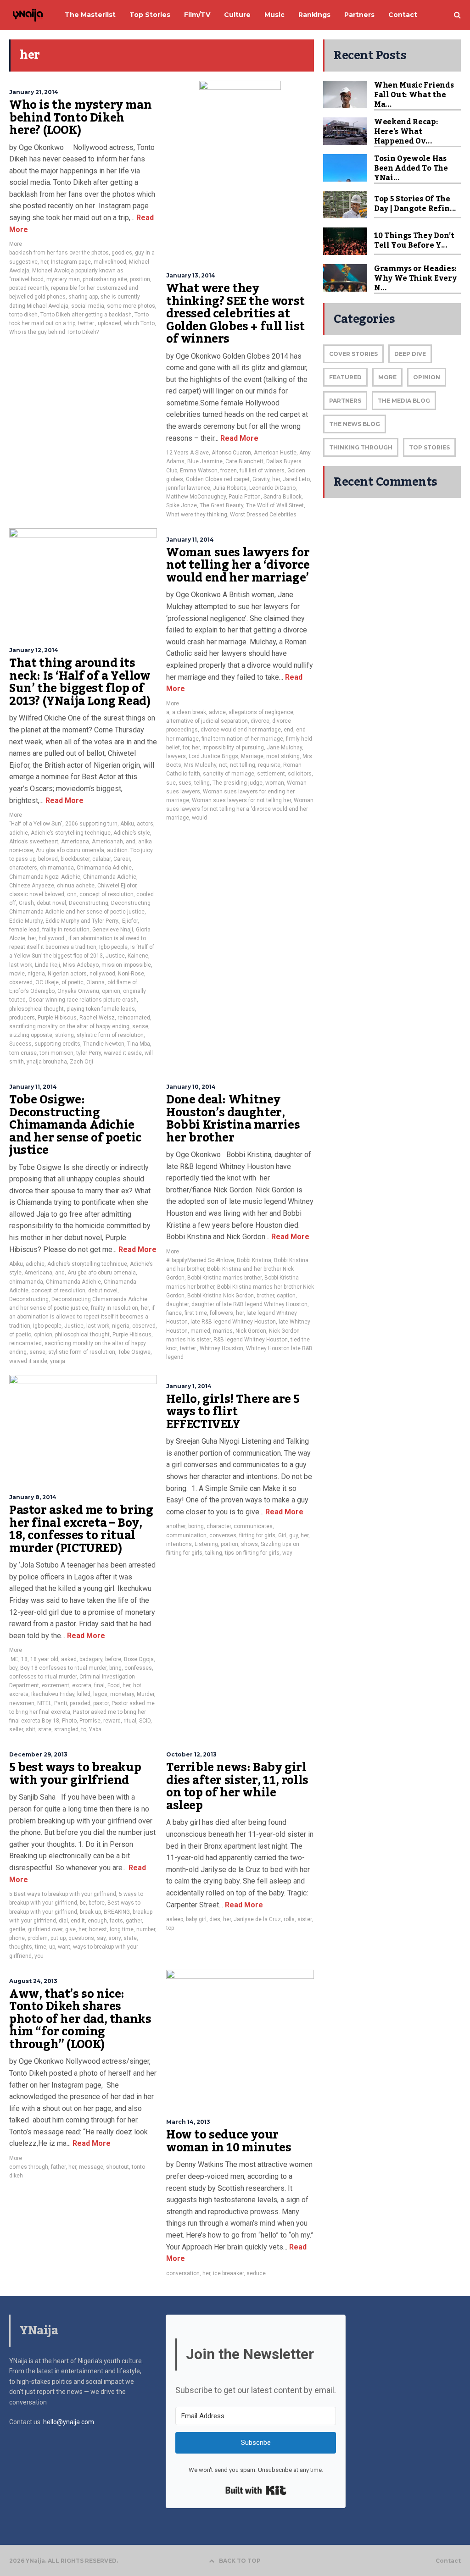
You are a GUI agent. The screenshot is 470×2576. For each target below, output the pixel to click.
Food (114, 1685)
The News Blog (355, 424)
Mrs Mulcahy (200, 765)
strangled (66, 1729)
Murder (145, 1694)
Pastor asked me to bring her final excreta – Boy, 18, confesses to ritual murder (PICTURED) (81, 1529)
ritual (130, 1721)
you (39, 1956)
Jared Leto (296, 479)
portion (229, 1544)
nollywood (102, 974)
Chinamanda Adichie (110, 877)
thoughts (21, 1947)
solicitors (300, 774)
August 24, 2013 (33, 1981)
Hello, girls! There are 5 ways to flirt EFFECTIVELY (233, 1412)
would (199, 818)
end (288, 730)
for (186, 748)
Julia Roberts (230, 488)
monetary (122, 1694)
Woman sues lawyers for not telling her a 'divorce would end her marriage (240, 809)
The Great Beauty (221, 505)
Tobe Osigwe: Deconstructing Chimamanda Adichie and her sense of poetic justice (75, 1125)
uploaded (109, 323)
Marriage (252, 756)
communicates (253, 1526)
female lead (24, 930)
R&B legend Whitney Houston (251, 1340)
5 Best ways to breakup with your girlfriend (63, 1894)
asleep (175, 1919)
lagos (100, 1694)
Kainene (138, 956)
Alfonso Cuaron (231, 453)
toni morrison (56, 1053)
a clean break (189, 712)
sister (305, 1919)
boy (13, 1668)
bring (115, 1668)
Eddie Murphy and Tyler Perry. (82, 921)
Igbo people (113, 947)
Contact (448, 2561)
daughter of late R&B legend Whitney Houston (249, 1304)
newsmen (22, 1703)
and (131, 842)
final (99, 1685)
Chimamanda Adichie (104, 868)
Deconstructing (89, 903)
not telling (243, 765)
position (140, 279)
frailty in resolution (66, 930)
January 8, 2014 (33, 1497)
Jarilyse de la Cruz (257, 1919)
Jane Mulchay (284, 748)
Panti (61, 1703)
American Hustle (275, 453)
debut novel (51, 903)
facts (116, 1921)
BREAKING (117, 1912)
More (16, 244)
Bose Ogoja (139, 1659)
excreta (82, 1685)
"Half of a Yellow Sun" (36, 824)
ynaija (58, 1361)
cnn (72, 894)
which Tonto (139, 323)
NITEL (44, 1703)
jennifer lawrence (188, 488)
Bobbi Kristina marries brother (224, 1278)
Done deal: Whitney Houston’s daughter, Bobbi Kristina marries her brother (233, 1119)
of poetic (73, 982)
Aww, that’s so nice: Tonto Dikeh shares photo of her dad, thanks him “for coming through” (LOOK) (80, 2019)
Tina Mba (139, 1044)
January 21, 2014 (34, 92)
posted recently (29, 288)
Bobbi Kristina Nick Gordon (221, 1296)
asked (69, 1659)
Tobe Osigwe (134, 1352)
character (219, 1526)
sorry (115, 1938)
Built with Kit (256, 2490)
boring (196, 1526)
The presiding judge (238, 783)
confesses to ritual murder (43, 1677)
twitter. (87, 323)
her (44, 262)
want (64, 1947)
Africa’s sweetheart (34, 842)
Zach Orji (81, 1062)
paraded (80, 1703)
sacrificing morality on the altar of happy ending (69, 1026)
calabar (101, 859)
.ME (14, 1659)
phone (17, 1938)
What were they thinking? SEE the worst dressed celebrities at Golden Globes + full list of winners (235, 314)
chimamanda (57, 868)
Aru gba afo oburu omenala (70, 850)
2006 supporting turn (91, 824)
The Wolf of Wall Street (275, 505)
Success (20, 1044)
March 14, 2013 (188, 2122)
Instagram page (71, 262)
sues (185, 783)
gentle (17, 1929)
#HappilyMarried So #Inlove (200, 1260)
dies (215, 1919)
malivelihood (110, 262)
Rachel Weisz (97, 1018)
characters (23, 868)
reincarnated (134, 1018)
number (146, 1929)
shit (31, 1729)
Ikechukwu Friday (53, 1694)
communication (186, 1535)
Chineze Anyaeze (32, 886)
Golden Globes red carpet (218, 479)
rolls (289, 1919)
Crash (26, 903)
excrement (56, 1685)
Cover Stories (353, 354)
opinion (111, 991)
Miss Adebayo (81, 965)
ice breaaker (228, 2273)
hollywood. (52, 938)
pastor (101, 1703)
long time (122, 1929)
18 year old (44, 1659)
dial (63, 1921)
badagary (91, 1659)
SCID (145, 1721)
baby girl (196, 1919)
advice (217, 712)
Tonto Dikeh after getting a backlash (86, 315)
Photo (69, 1721)
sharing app (83, 297)
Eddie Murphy (26, 921)
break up (90, 1912)
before (113, 1659)
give (70, 1929)
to (84, 1729)
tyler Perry (89, 1053)
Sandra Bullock (283, 497)
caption (286, 1296)
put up (58, 1938)
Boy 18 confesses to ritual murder (63, 1668)
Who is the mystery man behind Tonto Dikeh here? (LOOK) (80, 118)
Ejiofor (130, 921)
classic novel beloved (37, 894)
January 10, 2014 (191, 1087)
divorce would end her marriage (241, 730)
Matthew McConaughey (196, 497)
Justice (115, 956)
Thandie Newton (104, 1044)
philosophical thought (36, 1009)
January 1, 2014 (189, 1386)
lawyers (176, 756)
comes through (29, 2167)
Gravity (261, 479)
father (58, 2167)
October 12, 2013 (191, 1754)
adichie (19, 833)
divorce (260, 721)
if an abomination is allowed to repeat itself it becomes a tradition (82, 1317)
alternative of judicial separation (207, 721)
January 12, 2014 (34, 650)
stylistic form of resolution (110, 1035)
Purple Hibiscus (57, 1018)
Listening (206, 1544)
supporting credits (57, 1044)
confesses (138, 1668)
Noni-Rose (131, 974)
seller (16, 1729)
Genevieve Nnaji (113, 930)
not (223, 765)
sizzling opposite (31, 1035)
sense (140, 1026)
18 (24, 1659)
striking (64, 1035)
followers (221, 1313)
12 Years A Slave (187, 453)
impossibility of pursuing (233, 748)
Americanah (107, 842)
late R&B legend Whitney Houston (233, 1322)
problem (38, 1938)
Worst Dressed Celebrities (263, 515)
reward (112, 1721)
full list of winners (262, 471)
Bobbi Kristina (254, 1260)
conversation (183, 2273)
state (45, 1729)
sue (171, 783)
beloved (48, 859)
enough (97, 1921)
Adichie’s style (132, 833)
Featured (345, 377)
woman (275, 783)
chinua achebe (76, 886)
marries (223, 1331)
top (170, 1928)
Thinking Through (361, 447)
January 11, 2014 (190, 540)
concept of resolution (106, 894)
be (83, 1903)
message (91, 2167)
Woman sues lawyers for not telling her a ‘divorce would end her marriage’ (238, 565)
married (200, 1331)
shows (249, 1544)
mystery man (63, 279)
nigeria (36, 974)
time (41, 1947)
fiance (174, 1313)
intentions (179, 1544)
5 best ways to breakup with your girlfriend (75, 1774)
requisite (269, 765)
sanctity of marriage (229, 774)
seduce (256, 2273)
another (176, 1526)
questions (81, 1938)
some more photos (131, 306)
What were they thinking (197, 515)
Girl (282, 1535)
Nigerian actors (67, 974)
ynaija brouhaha (47, 1062)
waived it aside (123, 1053)
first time (196, 1313)
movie (17, 974)
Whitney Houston (221, 1348)
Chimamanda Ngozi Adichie (45, 877)
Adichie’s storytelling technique (71, 833)
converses (223, 1535)
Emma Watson (199, 471)
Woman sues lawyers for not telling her (241, 800)
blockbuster (75, 859)
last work (21, 965)
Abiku (127, 824)
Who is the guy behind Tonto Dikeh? (54, 332)
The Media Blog (404, 401)
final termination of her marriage (242, 739)
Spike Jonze (182, 505)
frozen (229, 471)
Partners (345, 401)
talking (214, 1553)
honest (98, 1929)
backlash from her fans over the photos (59, 253)
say (101, 1938)
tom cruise (23, 1053)
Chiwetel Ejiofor (117, 886)
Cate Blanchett (244, 461)
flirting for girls (257, 1535)
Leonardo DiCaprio (272, 488)
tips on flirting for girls (252, 1553)
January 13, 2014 (191, 275)
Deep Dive (410, 354)
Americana (75, 842)
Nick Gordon (251, 1331)
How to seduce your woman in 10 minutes (229, 2141)
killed (84, 1694)
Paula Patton (245, 497)
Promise (90, 1721)
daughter (177, 1304)
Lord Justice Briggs (213, 756)
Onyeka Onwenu (78, 991)
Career (122, 859)
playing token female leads (101, 1009)
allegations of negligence (261, 712)
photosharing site (105, 279)
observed (21, 982)
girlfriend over (45, 1929)
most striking (283, 756)
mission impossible (126, 965)
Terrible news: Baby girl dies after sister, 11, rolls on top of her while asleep (237, 1787)
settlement (271, 774)
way (287, 1553)
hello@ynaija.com (69, 2422)
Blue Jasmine (205, 461)
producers (22, 1018)
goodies (122, 253)
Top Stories (429, 447)
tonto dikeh (23, 315)
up (52, 1947)
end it (78, 1921)
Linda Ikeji (48, 965)
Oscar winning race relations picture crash (83, 1000)
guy (294, 1535)
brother (265, 1296)
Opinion (427, 377)
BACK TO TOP (240, 2561)
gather (134, 1921)
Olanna (95, 982)
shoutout (117, 2167)
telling (202, 783)
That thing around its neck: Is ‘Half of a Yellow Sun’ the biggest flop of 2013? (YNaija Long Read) (80, 682)
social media (88, 306)
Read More (238, 438)
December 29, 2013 (38, 1754)
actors (145, 824)
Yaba (95, 1729)
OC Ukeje (47, 982)
